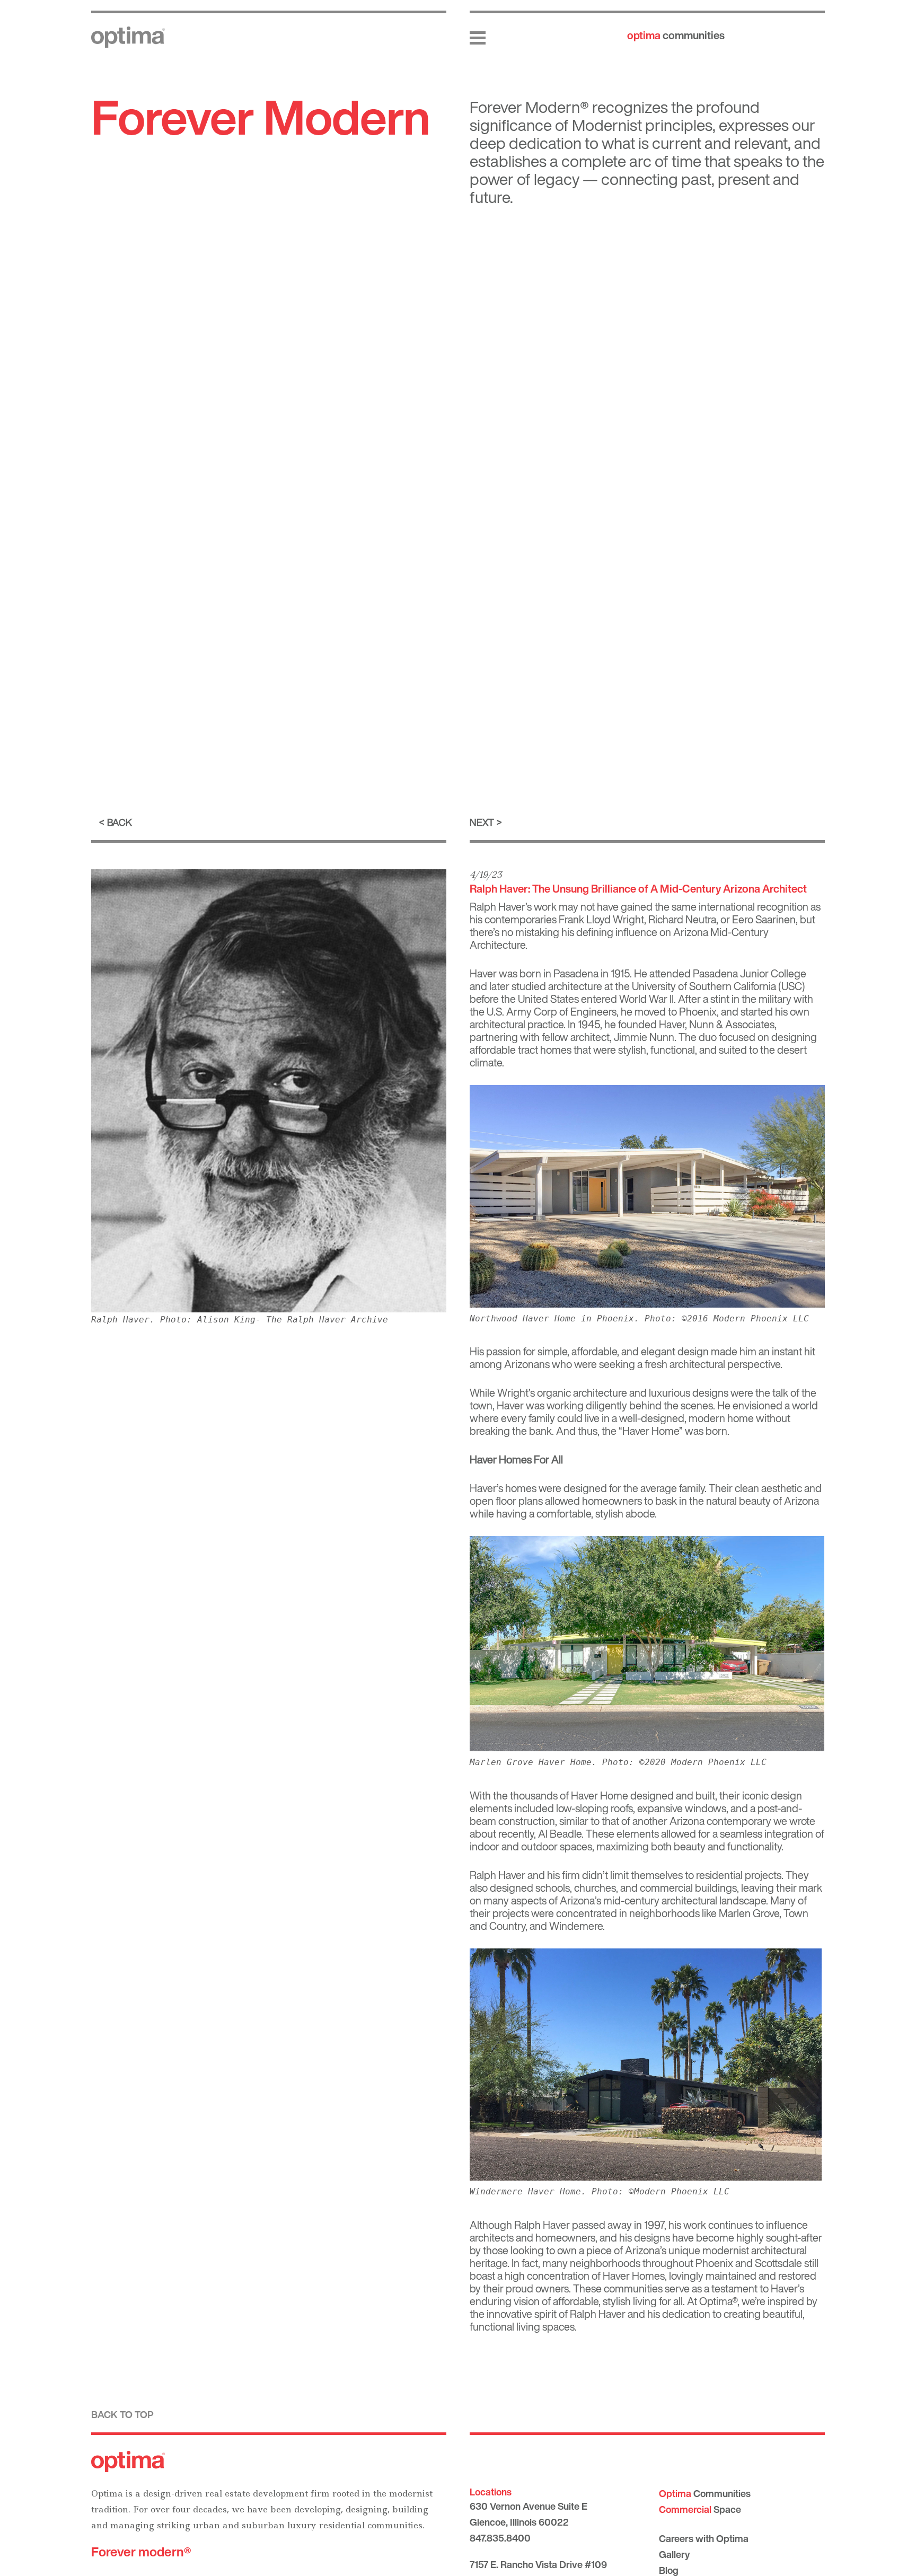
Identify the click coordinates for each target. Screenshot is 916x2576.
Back (120, 822)
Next (482, 822)
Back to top (122, 2414)
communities (676, 35)
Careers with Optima (704, 2538)
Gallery (674, 2554)
